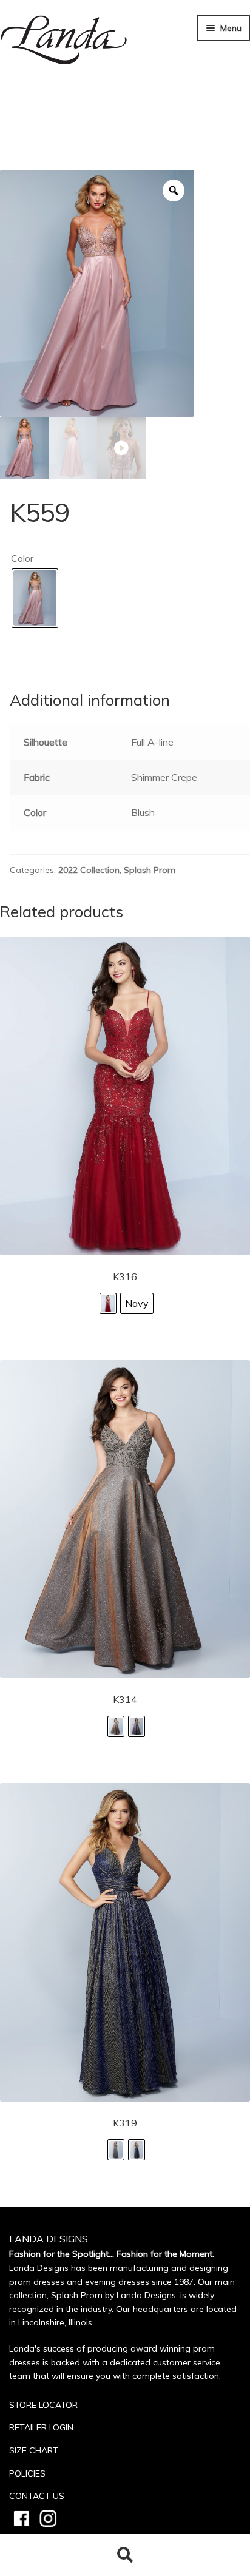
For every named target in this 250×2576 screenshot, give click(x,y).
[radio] (35, 598)
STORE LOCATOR (43, 2405)
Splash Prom (150, 870)
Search (125, 2555)
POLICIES (27, 2473)
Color (22, 558)
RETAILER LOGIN (41, 2427)
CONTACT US (37, 2496)
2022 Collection (89, 870)
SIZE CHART (34, 2450)
